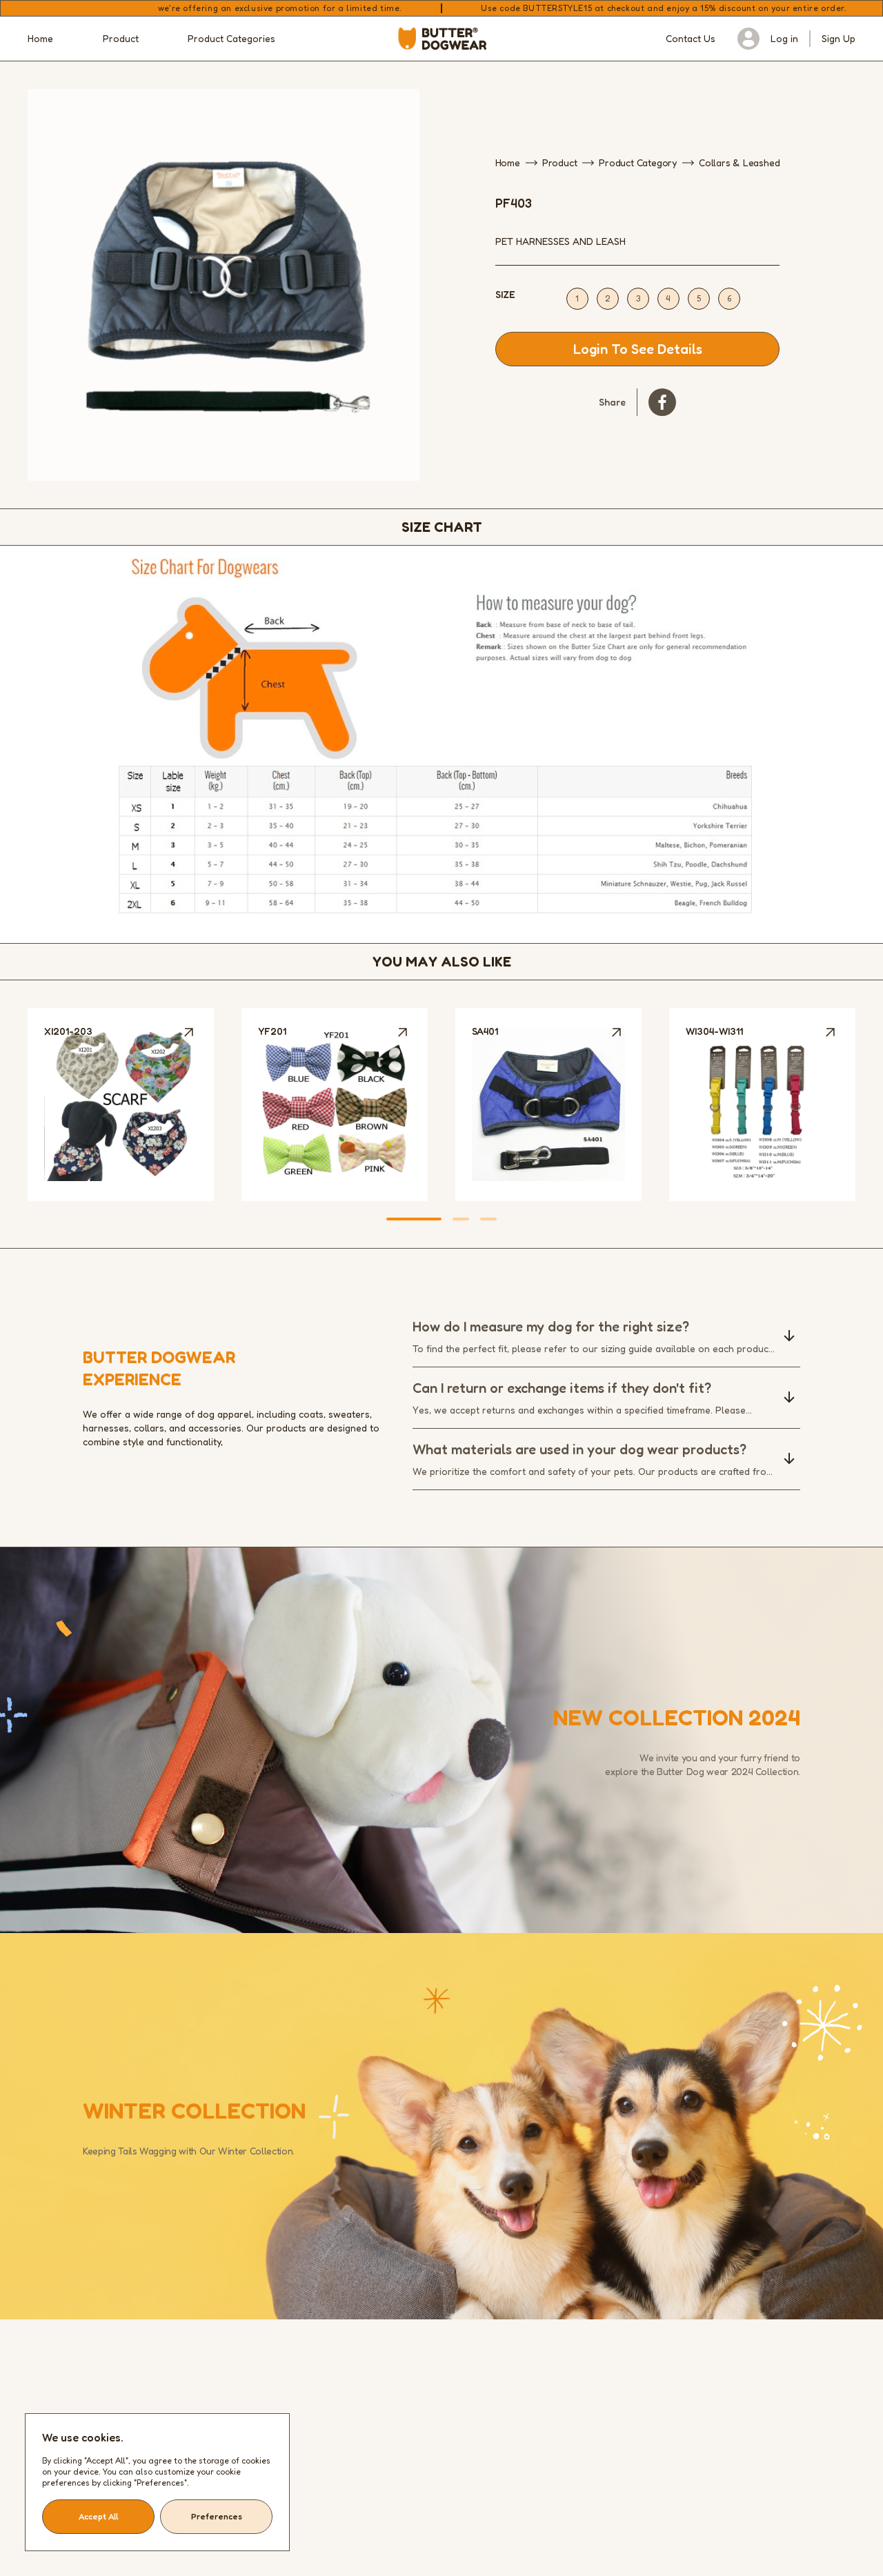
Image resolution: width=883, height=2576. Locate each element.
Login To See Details (638, 349)
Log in (784, 38)
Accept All (99, 2516)
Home (40, 38)
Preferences (217, 2516)
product (560, 162)
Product (121, 38)
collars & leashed (739, 162)
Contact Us (691, 38)
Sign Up (839, 38)
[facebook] (662, 402)
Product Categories (231, 38)
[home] (441, 39)
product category (638, 162)
